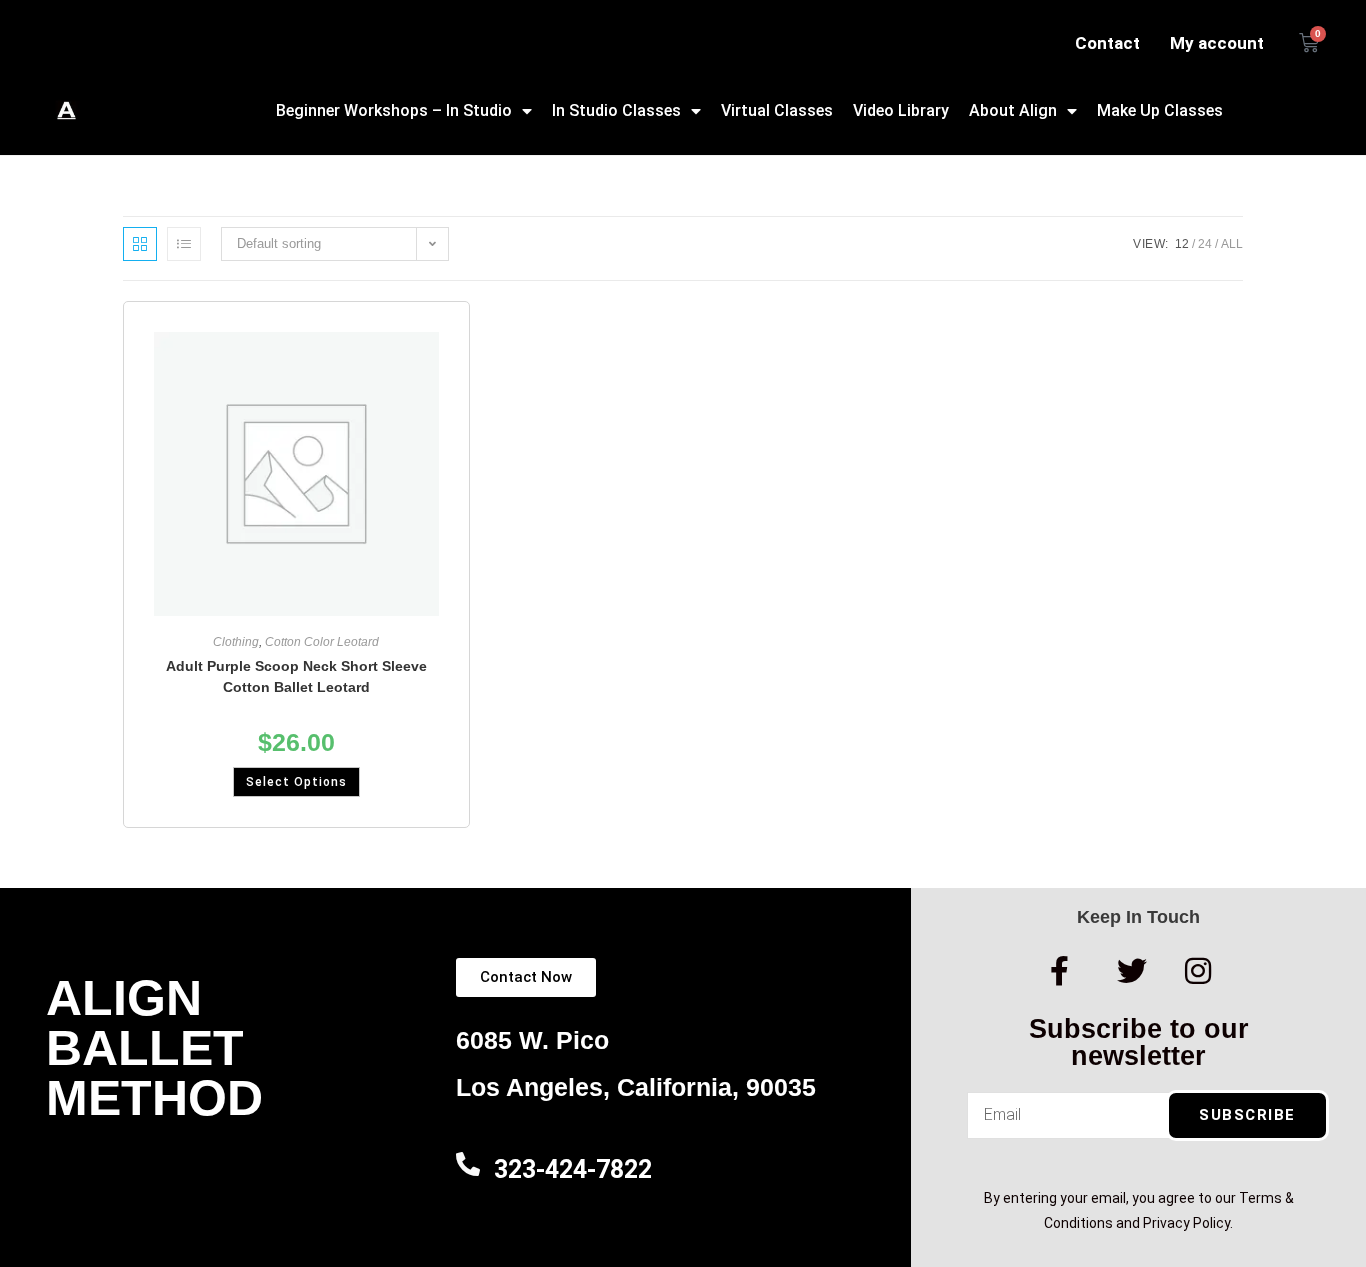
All (1232, 244)
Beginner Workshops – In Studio (394, 110)
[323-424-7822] (468, 1164)
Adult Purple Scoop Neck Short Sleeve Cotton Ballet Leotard (296, 676)
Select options (296, 782)
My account (1217, 43)
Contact (1107, 43)
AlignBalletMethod (154, 1048)
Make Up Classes (1160, 110)
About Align (1013, 110)
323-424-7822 (573, 1169)
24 (1205, 244)
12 (1182, 244)
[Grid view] (140, 244)
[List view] (184, 244)
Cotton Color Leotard (322, 642)
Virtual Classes (777, 110)
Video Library (901, 110)
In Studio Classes (616, 110)
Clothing (236, 642)
